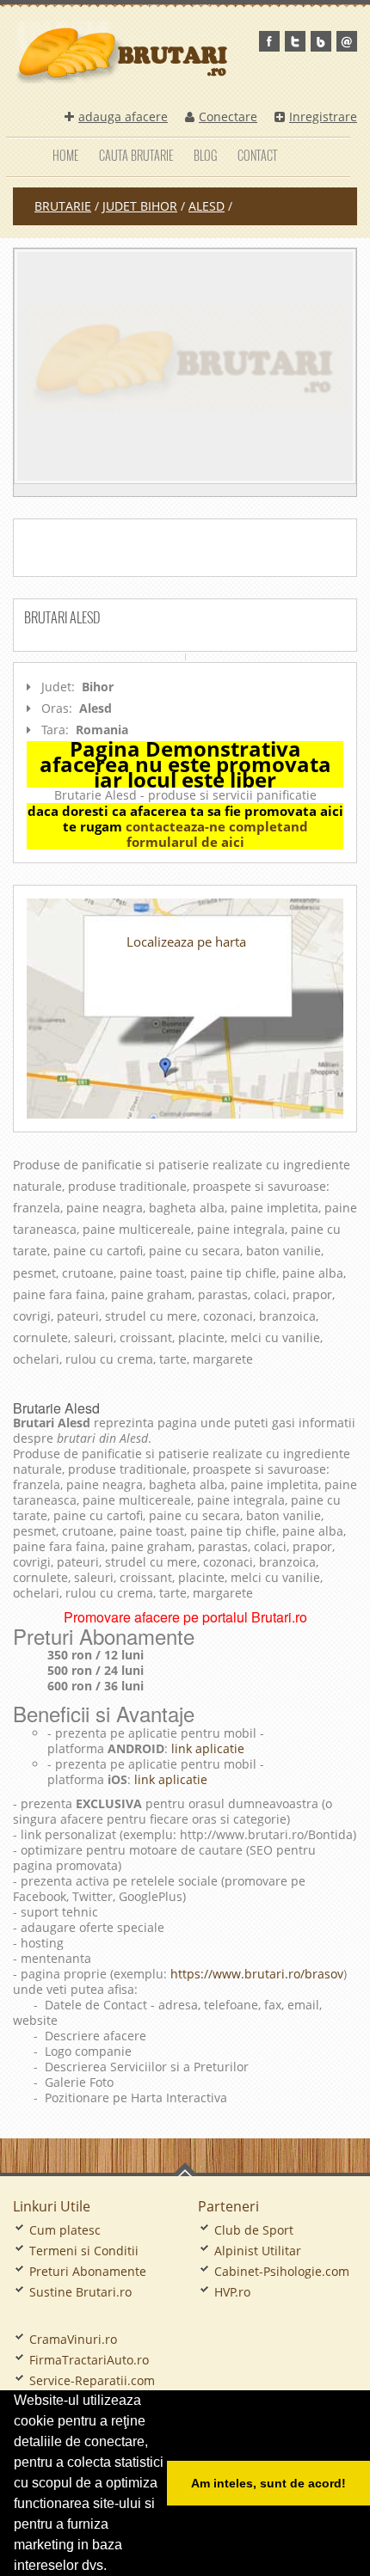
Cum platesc (65, 2230)
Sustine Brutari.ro (80, 2292)
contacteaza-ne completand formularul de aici (217, 834)
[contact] (347, 41)
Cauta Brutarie (136, 155)
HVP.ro (232, 2292)
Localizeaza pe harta (186, 941)
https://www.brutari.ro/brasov (257, 1974)
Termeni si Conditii (84, 2251)
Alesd (207, 206)
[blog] (321, 41)
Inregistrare (323, 117)
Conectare (228, 117)
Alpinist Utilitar (258, 2251)
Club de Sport (254, 2230)
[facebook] (269, 41)
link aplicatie (206, 1748)
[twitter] (295, 41)
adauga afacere (123, 117)
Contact (257, 155)
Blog (205, 155)
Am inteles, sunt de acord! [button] (268, 2483)
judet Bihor (140, 206)
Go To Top (185, 2169)
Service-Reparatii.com (92, 2380)
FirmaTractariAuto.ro (89, 2360)
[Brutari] (185, 366)
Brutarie (63, 206)
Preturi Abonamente (88, 2271)
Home (65, 155)
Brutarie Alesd (56, 1408)
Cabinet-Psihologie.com (282, 2271)
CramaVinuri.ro (73, 2339)
